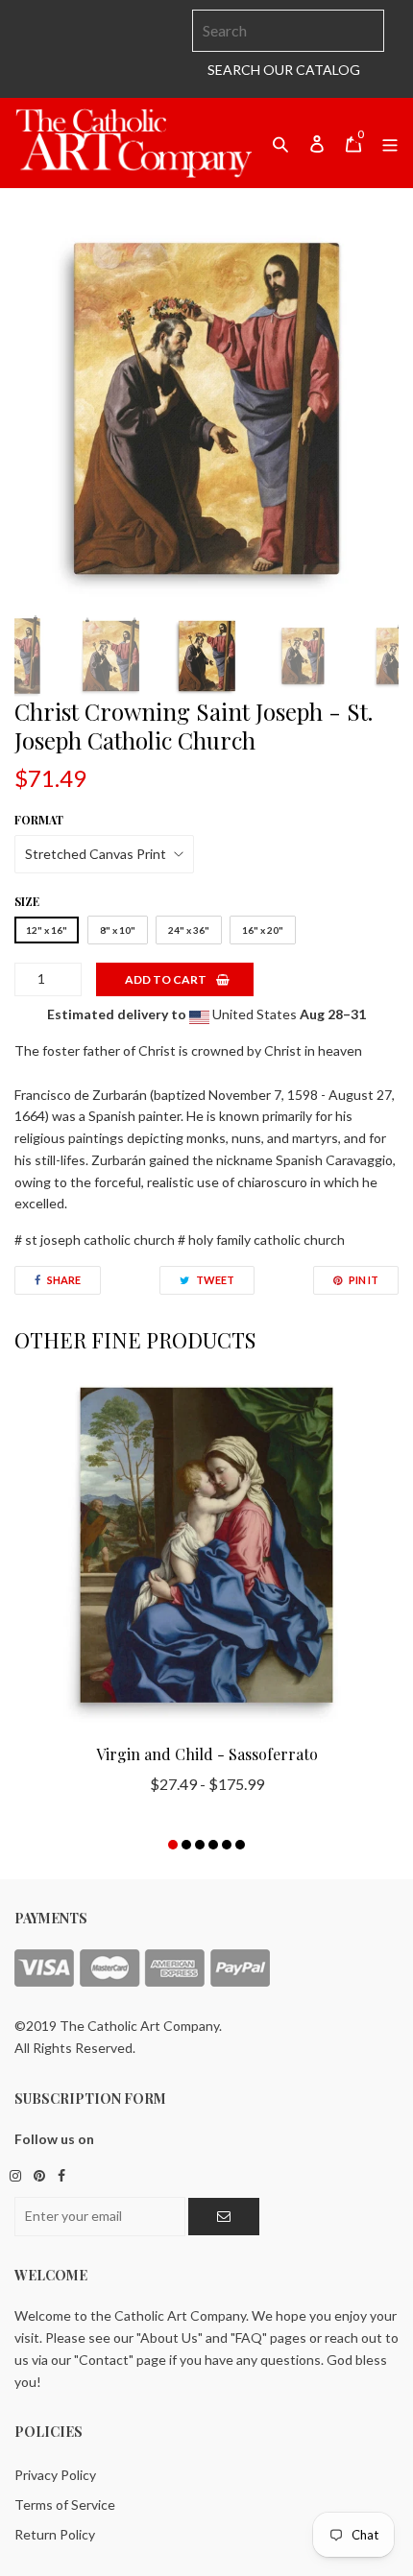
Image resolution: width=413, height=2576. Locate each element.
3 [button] (200, 1845)
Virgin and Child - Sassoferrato (207, 1754)
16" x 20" (263, 930)
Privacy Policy (55, 2475)
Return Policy (55, 2534)
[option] (206, 409)
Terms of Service (65, 2504)
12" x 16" (47, 930)
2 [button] (186, 1845)
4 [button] (213, 1845)
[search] (288, 31)
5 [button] (227, 1845)
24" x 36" (189, 930)
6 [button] (240, 1845)
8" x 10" (118, 930)
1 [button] (173, 1845)
